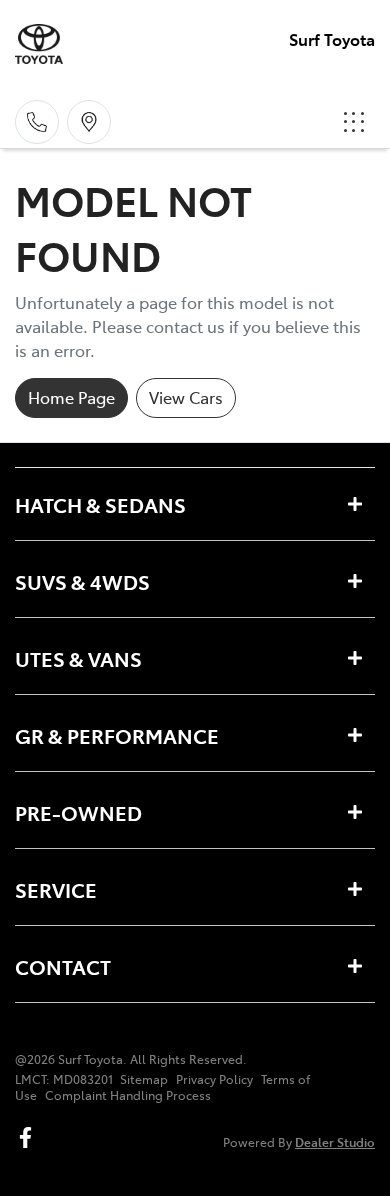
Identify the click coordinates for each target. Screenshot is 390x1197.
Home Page (71, 397)
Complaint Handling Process (128, 1095)
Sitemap (144, 1079)
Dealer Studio (335, 1141)
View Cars (186, 397)
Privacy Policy (214, 1079)
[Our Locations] (89, 122)
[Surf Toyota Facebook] (29, 1137)
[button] (354, 122)
